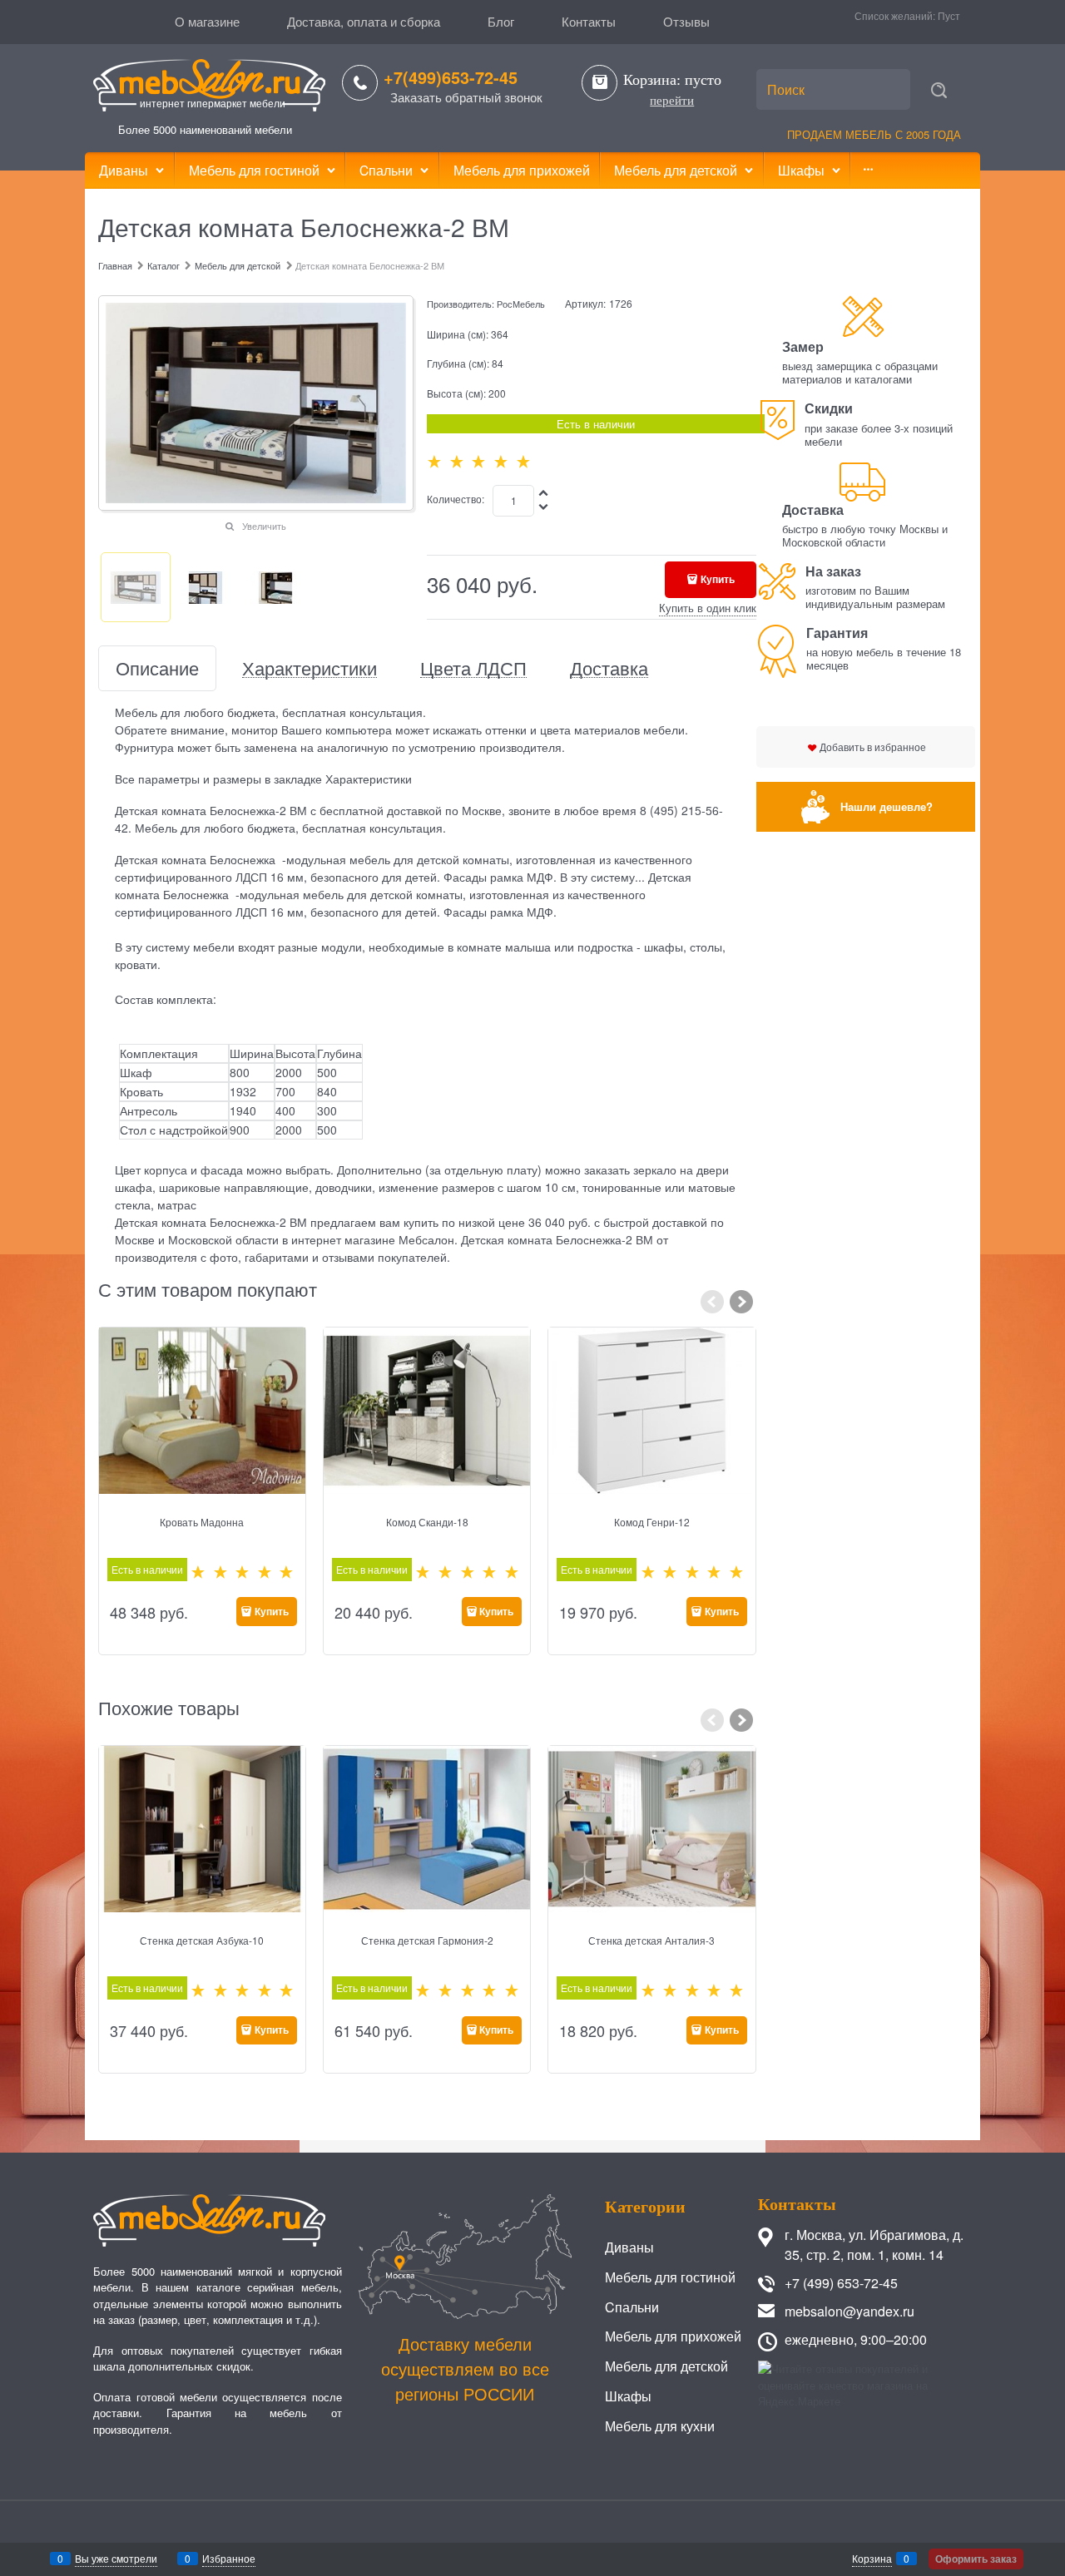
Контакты (589, 21)
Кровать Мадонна (202, 1522)
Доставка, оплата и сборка (364, 21)
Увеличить (264, 526)
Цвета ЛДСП (473, 668)
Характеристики (310, 668)
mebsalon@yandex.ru (850, 2311)
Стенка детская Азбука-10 (202, 1940)
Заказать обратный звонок (466, 97)
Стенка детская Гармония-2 (427, 1940)
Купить (718, 579)
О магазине (207, 21)
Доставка (609, 668)
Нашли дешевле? (887, 806)
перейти (672, 101)
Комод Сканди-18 (427, 1522)
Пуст (949, 15)
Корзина (872, 2558)
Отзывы (686, 21)
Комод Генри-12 (652, 1522)
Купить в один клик (708, 608)
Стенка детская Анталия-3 (651, 1940)
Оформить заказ (976, 2559)
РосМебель (521, 304)
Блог (501, 21)
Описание (157, 668)
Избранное (229, 2558)
